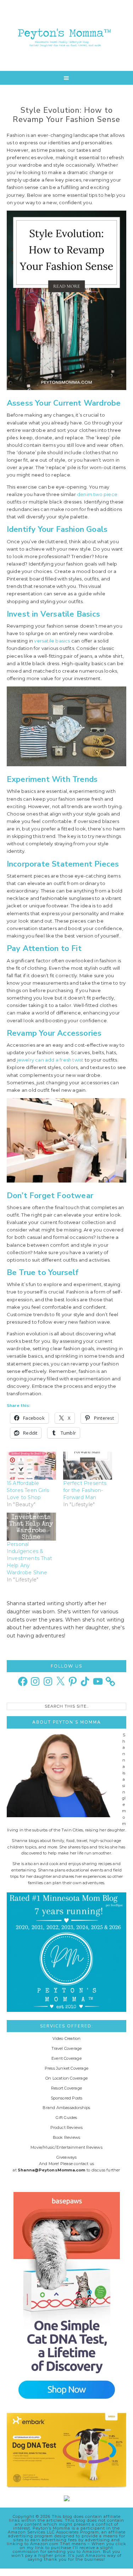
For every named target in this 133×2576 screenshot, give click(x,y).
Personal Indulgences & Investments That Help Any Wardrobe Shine (29, 1558)
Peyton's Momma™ (67, 35)
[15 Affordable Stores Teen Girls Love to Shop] (31, 1466)
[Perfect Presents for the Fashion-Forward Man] (88, 1466)
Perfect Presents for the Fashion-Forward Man (85, 1490)
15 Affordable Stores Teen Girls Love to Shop (28, 1490)
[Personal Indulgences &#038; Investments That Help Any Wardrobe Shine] (31, 1527)
